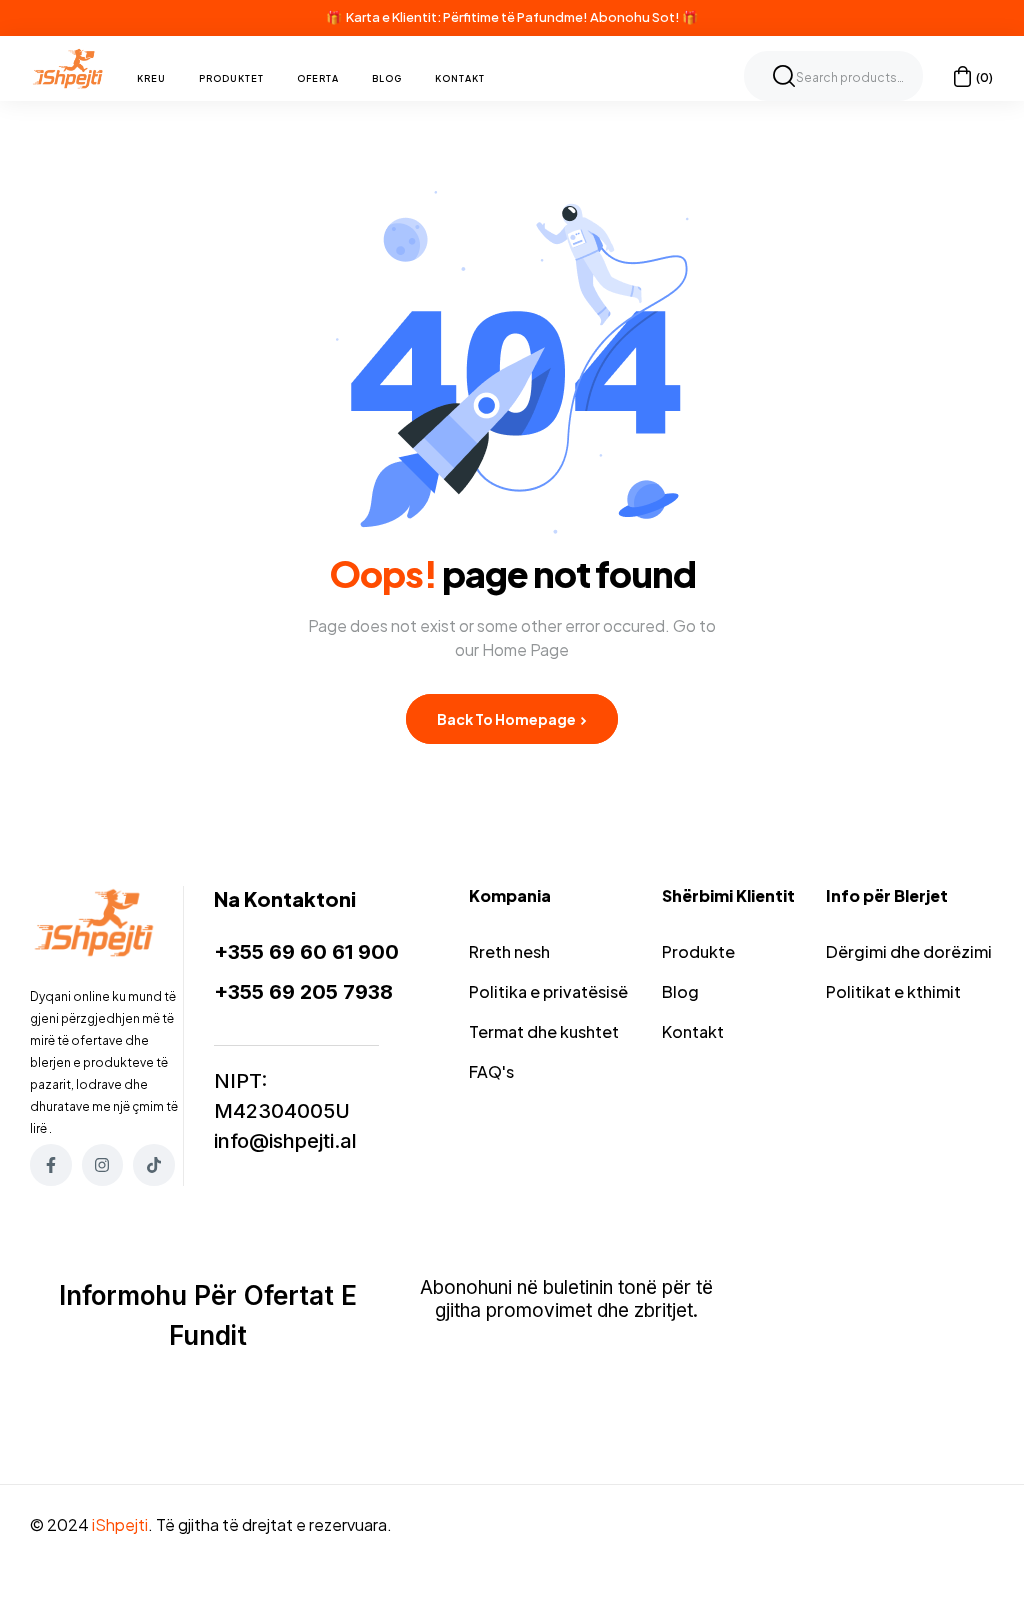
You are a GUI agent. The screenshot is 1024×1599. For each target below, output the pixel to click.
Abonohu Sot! (635, 17)
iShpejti (120, 1524)
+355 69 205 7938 (303, 992)
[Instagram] (103, 1165)
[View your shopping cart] (962, 76)
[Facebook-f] (51, 1165)
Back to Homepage (507, 719)
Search (784, 76)
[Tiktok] (154, 1165)
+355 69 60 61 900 (306, 952)
